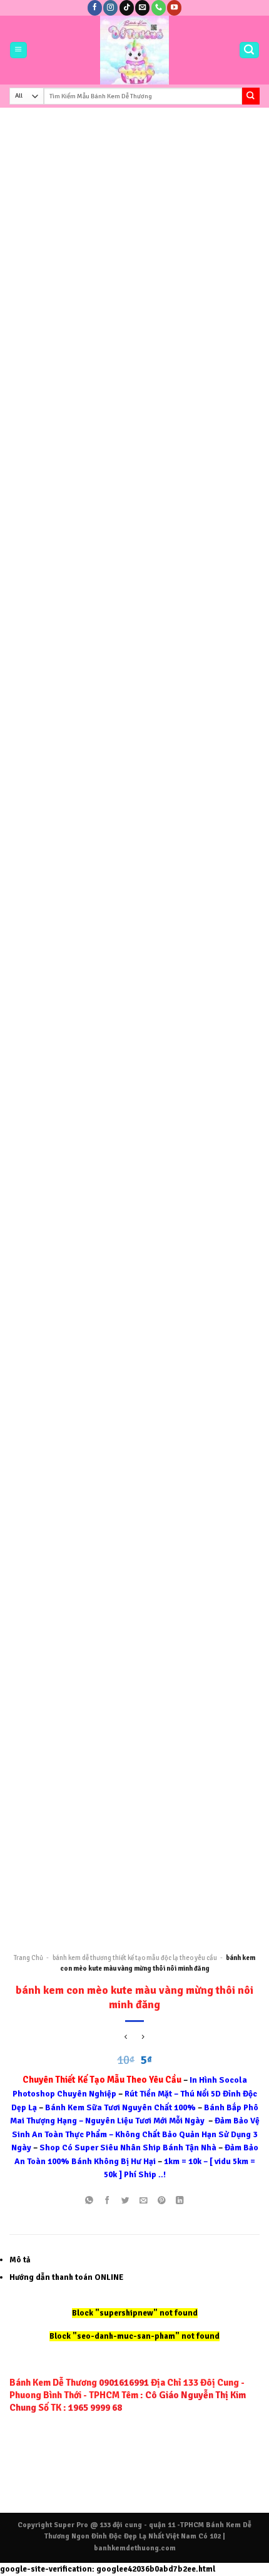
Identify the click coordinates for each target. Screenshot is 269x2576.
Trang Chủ (28, 1958)
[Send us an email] (142, 8)
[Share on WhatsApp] (89, 2201)
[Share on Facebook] (107, 2201)
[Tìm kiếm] (249, 50)
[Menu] (18, 50)
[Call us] (159, 8)
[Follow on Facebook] (95, 8)
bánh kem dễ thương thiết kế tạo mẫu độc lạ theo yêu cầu (135, 1958)
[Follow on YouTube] (174, 8)
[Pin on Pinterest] (161, 2201)
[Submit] (251, 96)
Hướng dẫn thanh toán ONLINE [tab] (66, 2277)
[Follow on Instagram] (110, 8)
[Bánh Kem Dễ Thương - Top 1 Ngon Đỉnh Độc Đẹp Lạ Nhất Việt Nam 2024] (135, 50)
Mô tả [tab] (20, 2260)
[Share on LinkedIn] (180, 2201)
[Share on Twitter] (125, 2201)
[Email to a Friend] (143, 2201)
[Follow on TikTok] (127, 8)
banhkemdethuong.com (135, 2548)
